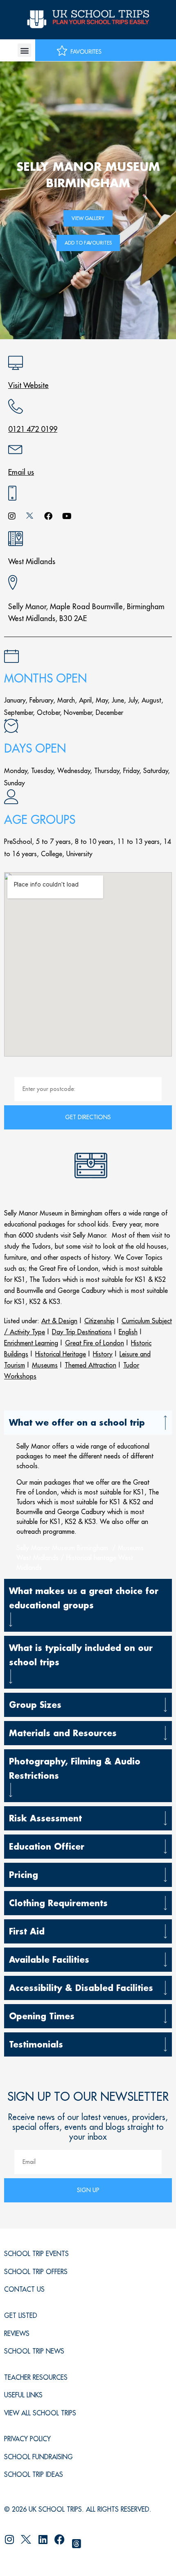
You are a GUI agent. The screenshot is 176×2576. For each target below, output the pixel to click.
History (103, 1354)
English (128, 1332)
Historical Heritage (61, 1354)
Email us (21, 472)
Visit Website (28, 385)
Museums (45, 1365)
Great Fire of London (95, 1343)
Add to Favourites (88, 243)
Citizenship (99, 1321)
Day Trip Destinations (82, 1332)
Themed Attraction (90, 1365)
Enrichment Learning (31, 1343)
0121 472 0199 (33, 429)
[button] (24, 50)
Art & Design (59, 1321)
